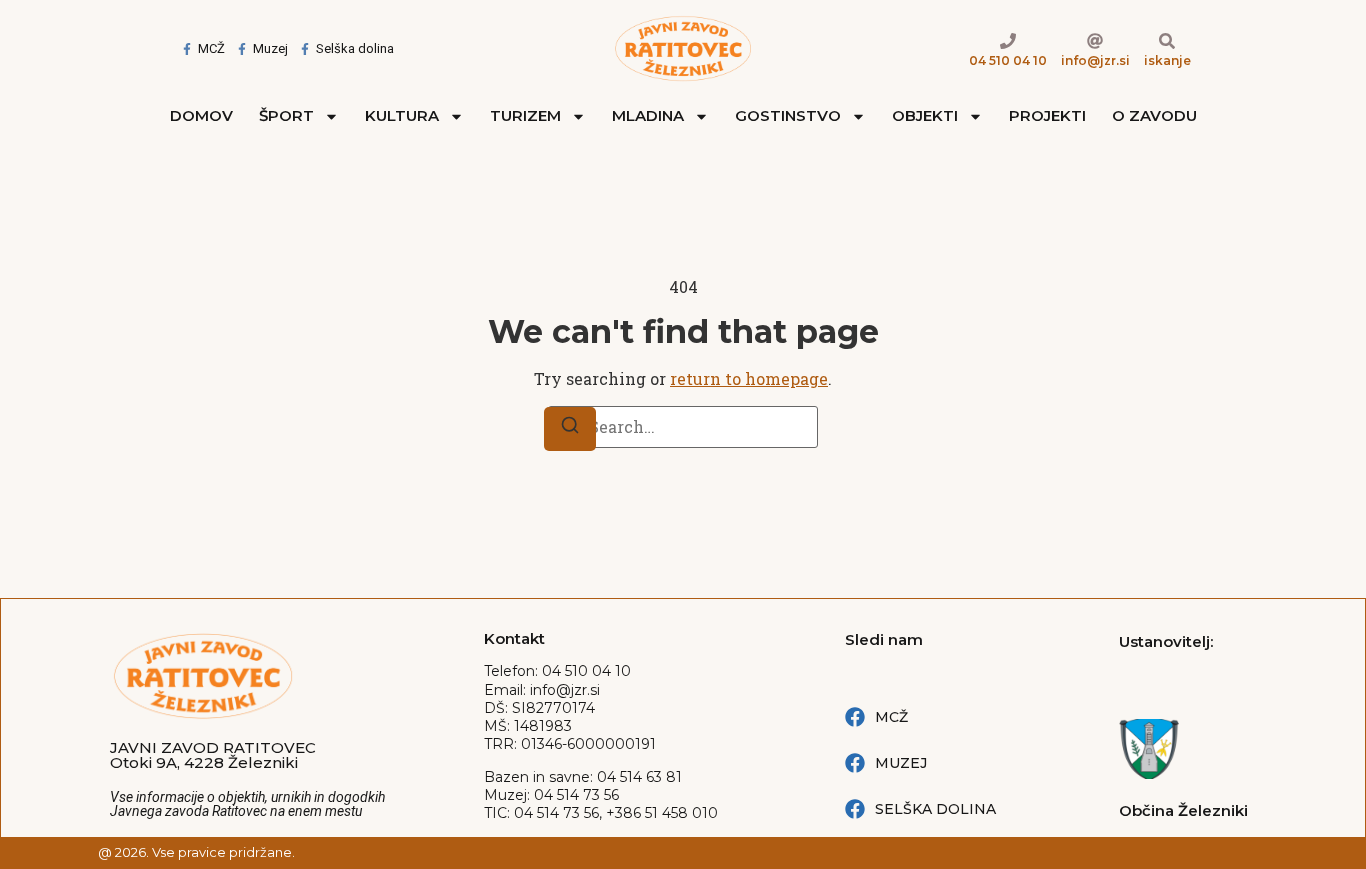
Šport (286, 115)
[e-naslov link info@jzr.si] (1095, 41)
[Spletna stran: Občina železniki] (1187, 749)
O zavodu (1154, 115)
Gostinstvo (788, 115)
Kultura (402, 115)
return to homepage (749, 378)
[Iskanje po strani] (1167, 41)
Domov (201, 115)
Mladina (648, 115)
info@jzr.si (1095, 60)
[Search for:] (683, 427)
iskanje (1167, 60)
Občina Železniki (1183, 810)
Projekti (1047, 115)
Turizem (525, 115)
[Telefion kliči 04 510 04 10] (1008, 41)
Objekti (925, 115)
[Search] (570, 429)
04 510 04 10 (1008, 60)
